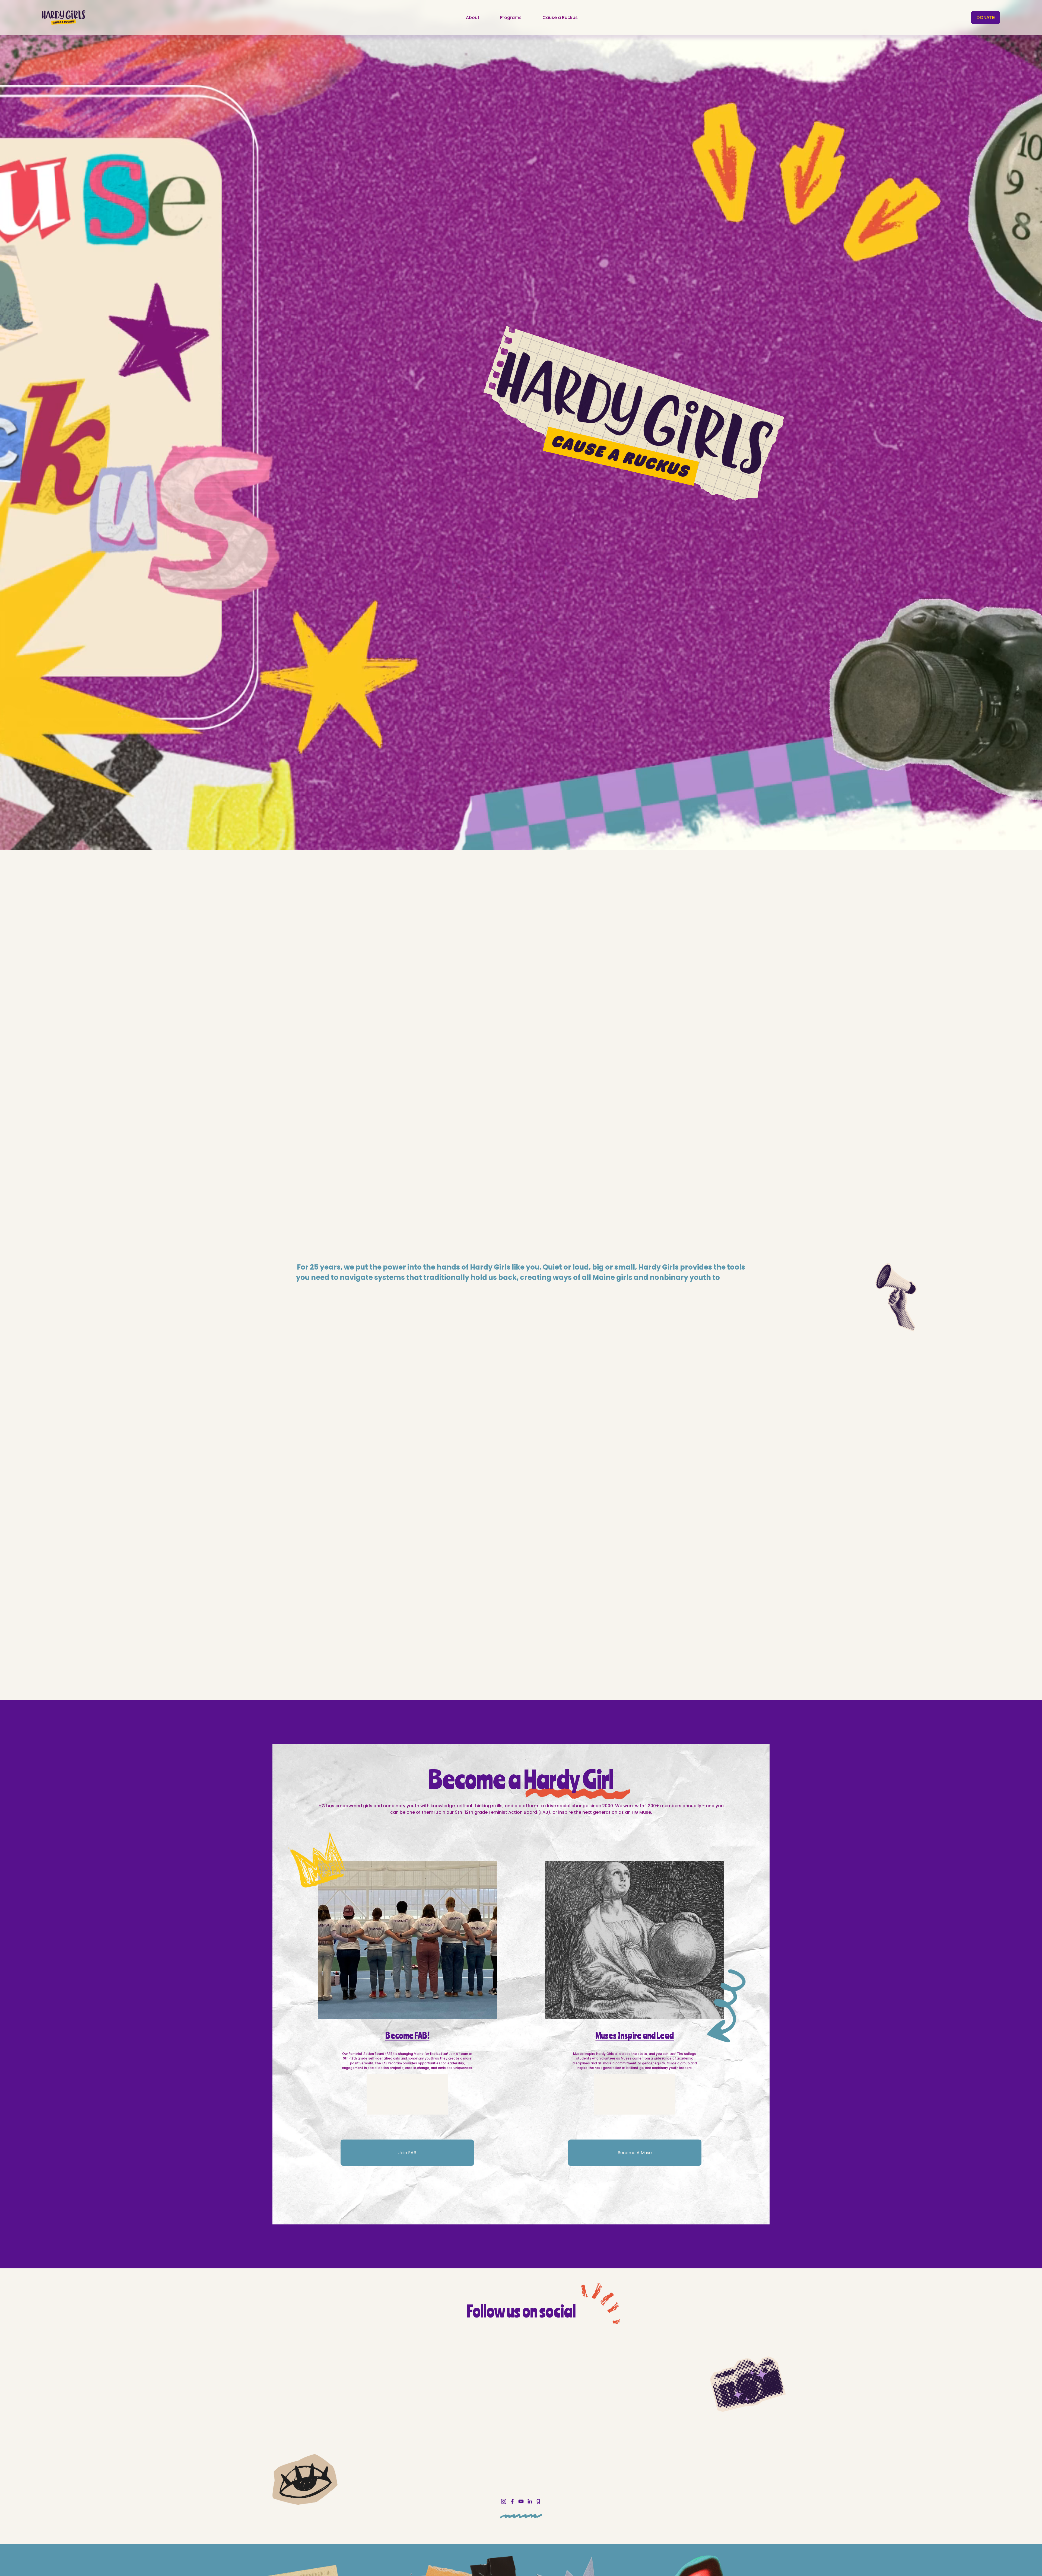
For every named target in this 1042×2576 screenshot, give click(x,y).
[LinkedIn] (530, 2501)
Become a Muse (635, 2153)
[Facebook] (512, 2501)
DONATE (986, 17)
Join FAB (407, 2153)
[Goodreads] (538, 2501)
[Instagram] (504, 2501)
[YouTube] (521, 2501)
